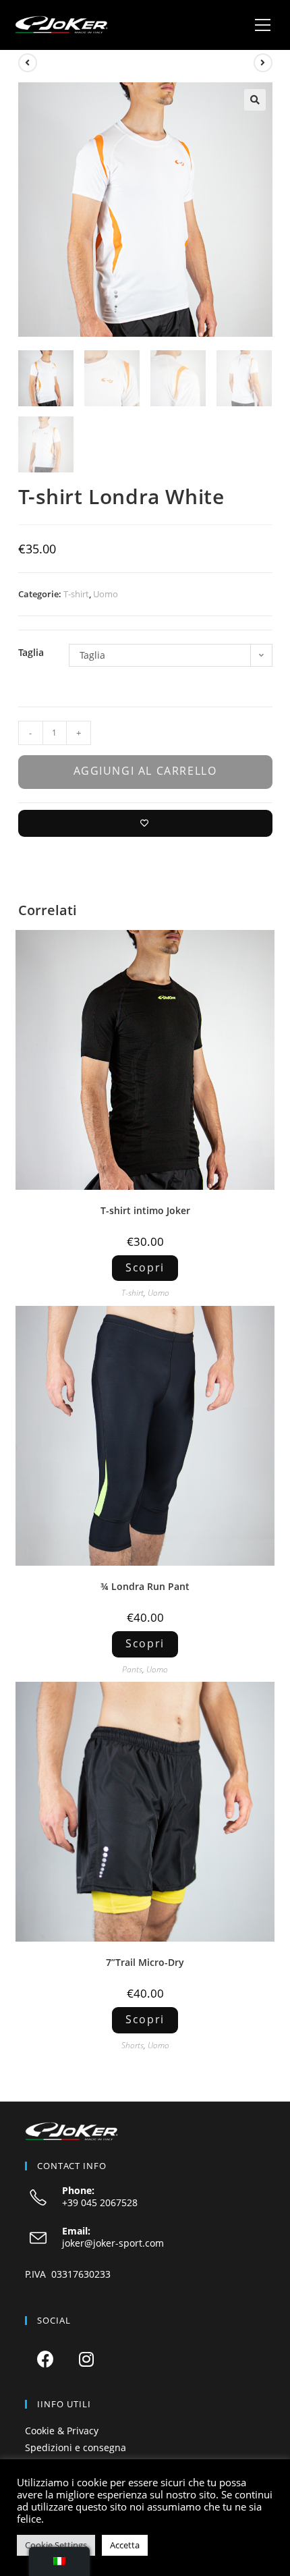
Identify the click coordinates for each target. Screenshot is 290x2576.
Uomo (106, 594)
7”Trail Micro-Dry (145, 1962)
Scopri (145, 1267)
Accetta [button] (125, 2545)
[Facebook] (46, 2359)
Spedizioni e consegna (76, 2447)
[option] (145, 1060)
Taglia (31, 652)
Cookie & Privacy (62, 2431)
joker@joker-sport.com (113, 2243)
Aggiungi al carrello (145, 771)
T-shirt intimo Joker (145, 1210)
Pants (132, 1669)
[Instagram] (87, 2359)
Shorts (133, 2045)
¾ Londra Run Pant (145, 1586)
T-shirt (76, 594)
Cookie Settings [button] (56, 2545)
